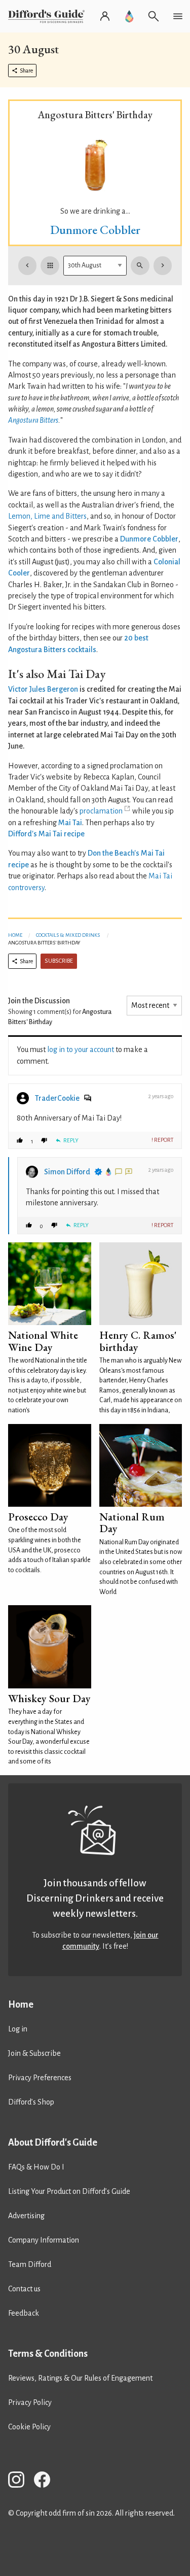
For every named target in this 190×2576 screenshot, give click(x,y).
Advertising (26, 2216)
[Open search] (154, 16)
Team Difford (30, 2264)
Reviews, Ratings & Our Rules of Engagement (80, 2378)
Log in (18, 2029)
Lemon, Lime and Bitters (47, 516)
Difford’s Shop (31, 2102)
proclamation (101, 811)
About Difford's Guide (53, 2143)
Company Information (44, 2240)
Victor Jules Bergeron (43, 689)
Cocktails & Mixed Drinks (68, 935)
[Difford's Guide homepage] (48, 16)
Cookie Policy (29, 2427)
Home (15, 935)
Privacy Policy (30, 2402)
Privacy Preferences (40, 2078)
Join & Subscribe (34, 2053)
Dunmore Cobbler (95, 230)
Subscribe (59, 961)
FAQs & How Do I (36, 2167)
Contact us (24, 2289)
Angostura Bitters (33, 420)
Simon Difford (67, 1172)
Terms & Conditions (48, 2354)
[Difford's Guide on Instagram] (20, 2481)
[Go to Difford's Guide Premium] (129, 16)
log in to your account (81, 1049)
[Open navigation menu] (178, 16)
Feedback (24, 2313)
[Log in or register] (105, 16)
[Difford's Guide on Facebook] (46, 2481)
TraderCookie (57, 1098)
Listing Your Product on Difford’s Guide (69, 2191)
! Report (162, 1140)
